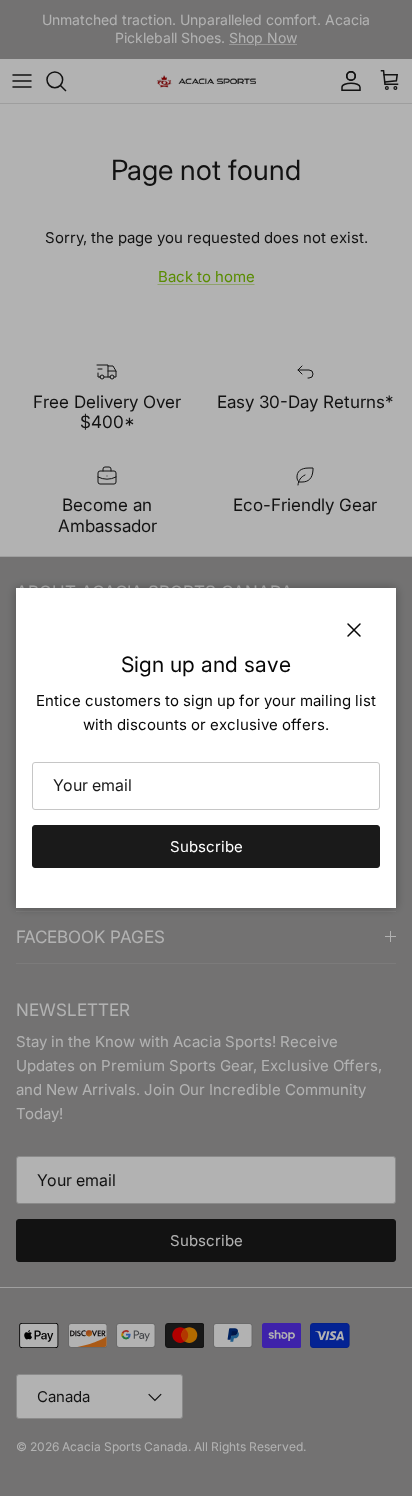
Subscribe (206, 846)
